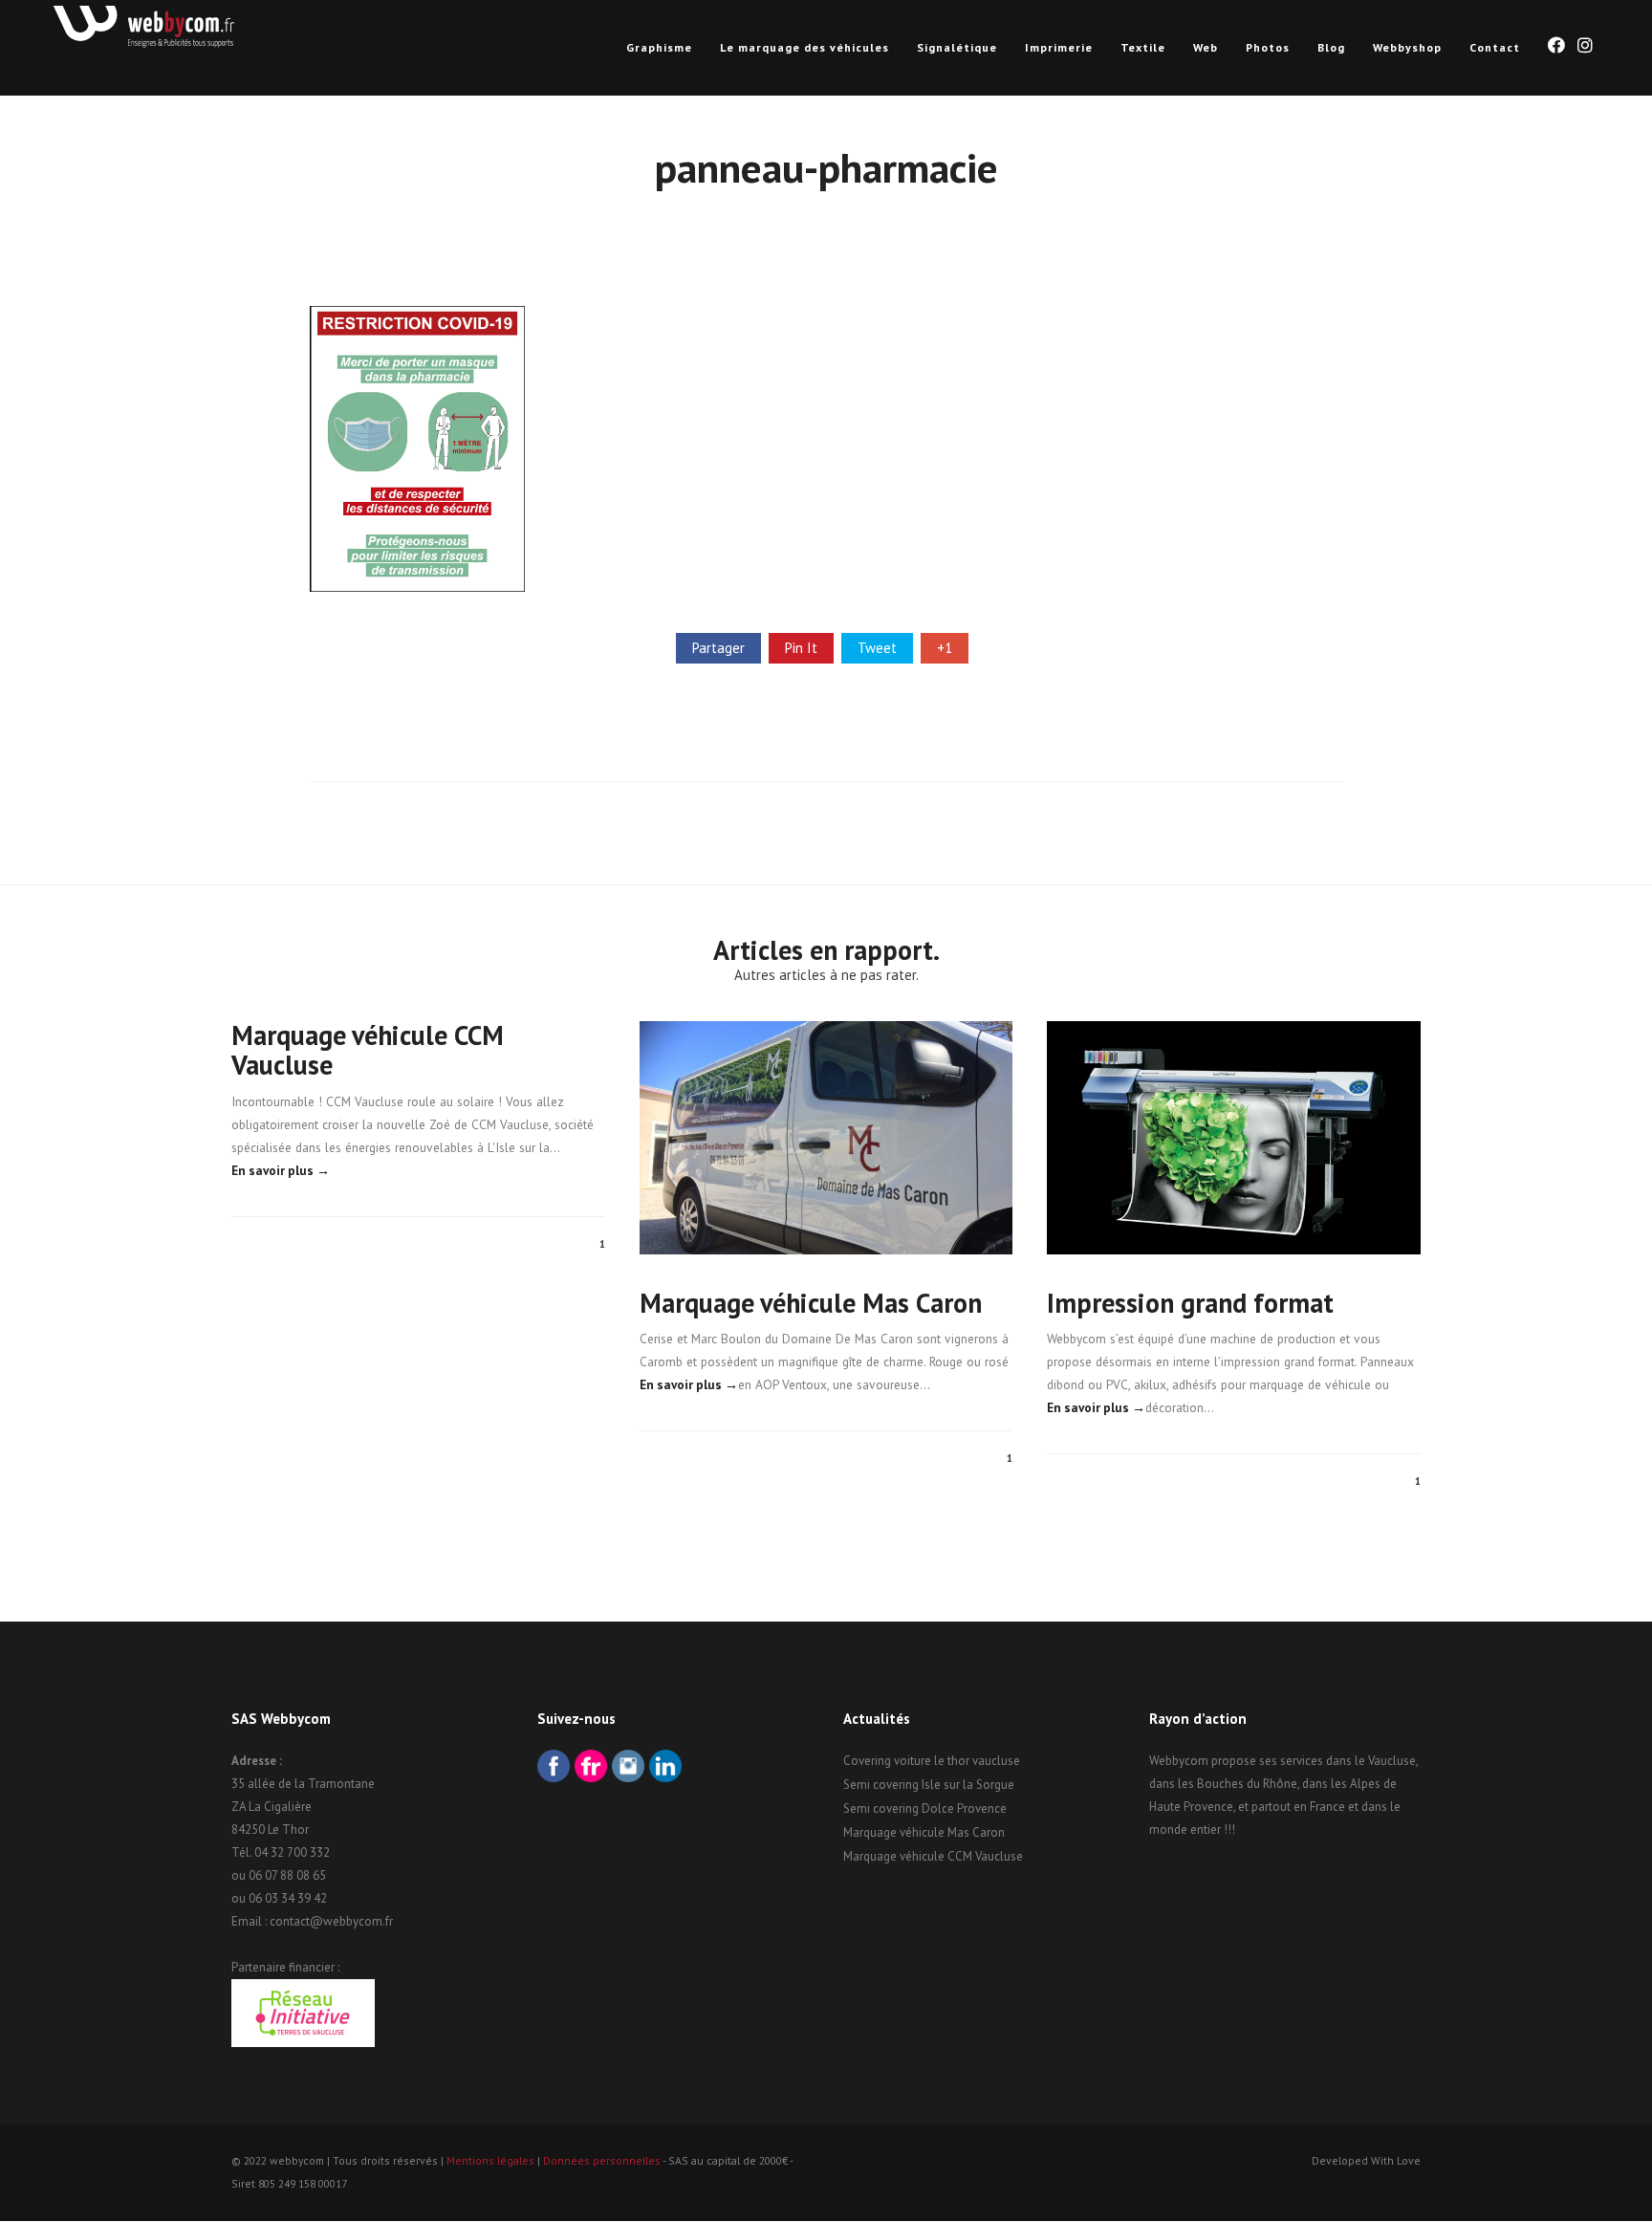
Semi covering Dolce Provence (925, 1808)
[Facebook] (554, 1768)
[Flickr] (591, 1768)
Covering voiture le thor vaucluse (932, 1761)
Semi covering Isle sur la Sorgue (929, 1785)
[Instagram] (628, 1768)
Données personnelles (602, 2160)
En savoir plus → (281, 1170)
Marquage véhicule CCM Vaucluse (368, 1050)
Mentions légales (490, 2160)
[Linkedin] (665, 1768)
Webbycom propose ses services (1236, 1761)
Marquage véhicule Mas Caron (811, 1303)
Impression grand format (1190, 1303)
